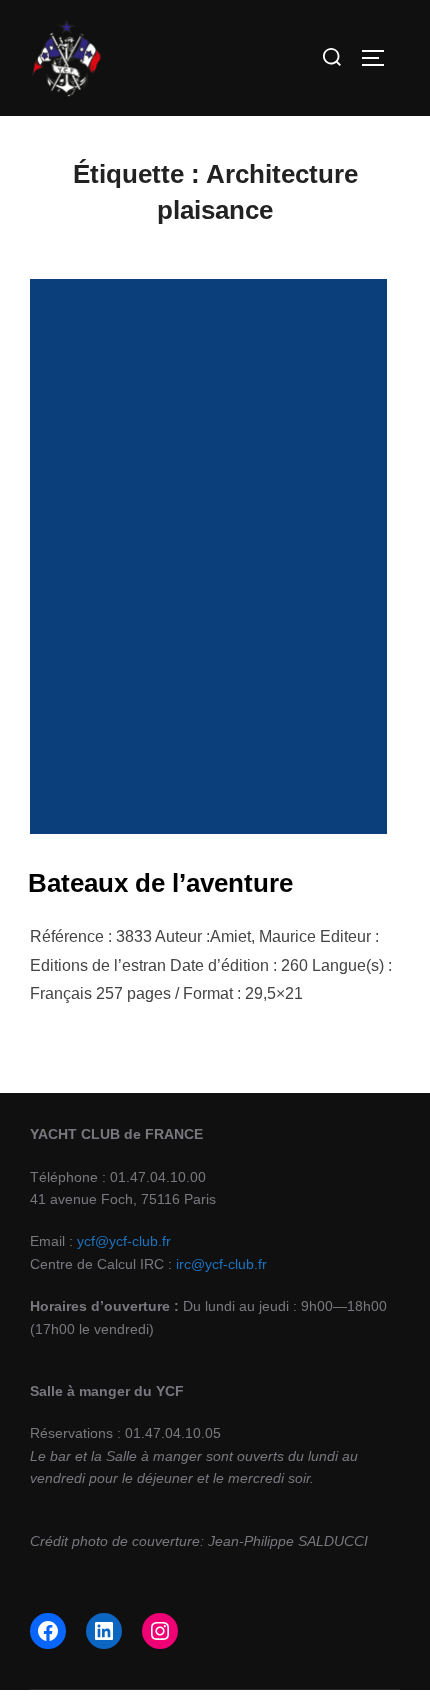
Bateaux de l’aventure (160, 883)
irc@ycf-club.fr (221, 1264)
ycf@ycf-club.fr (124, 1241)
